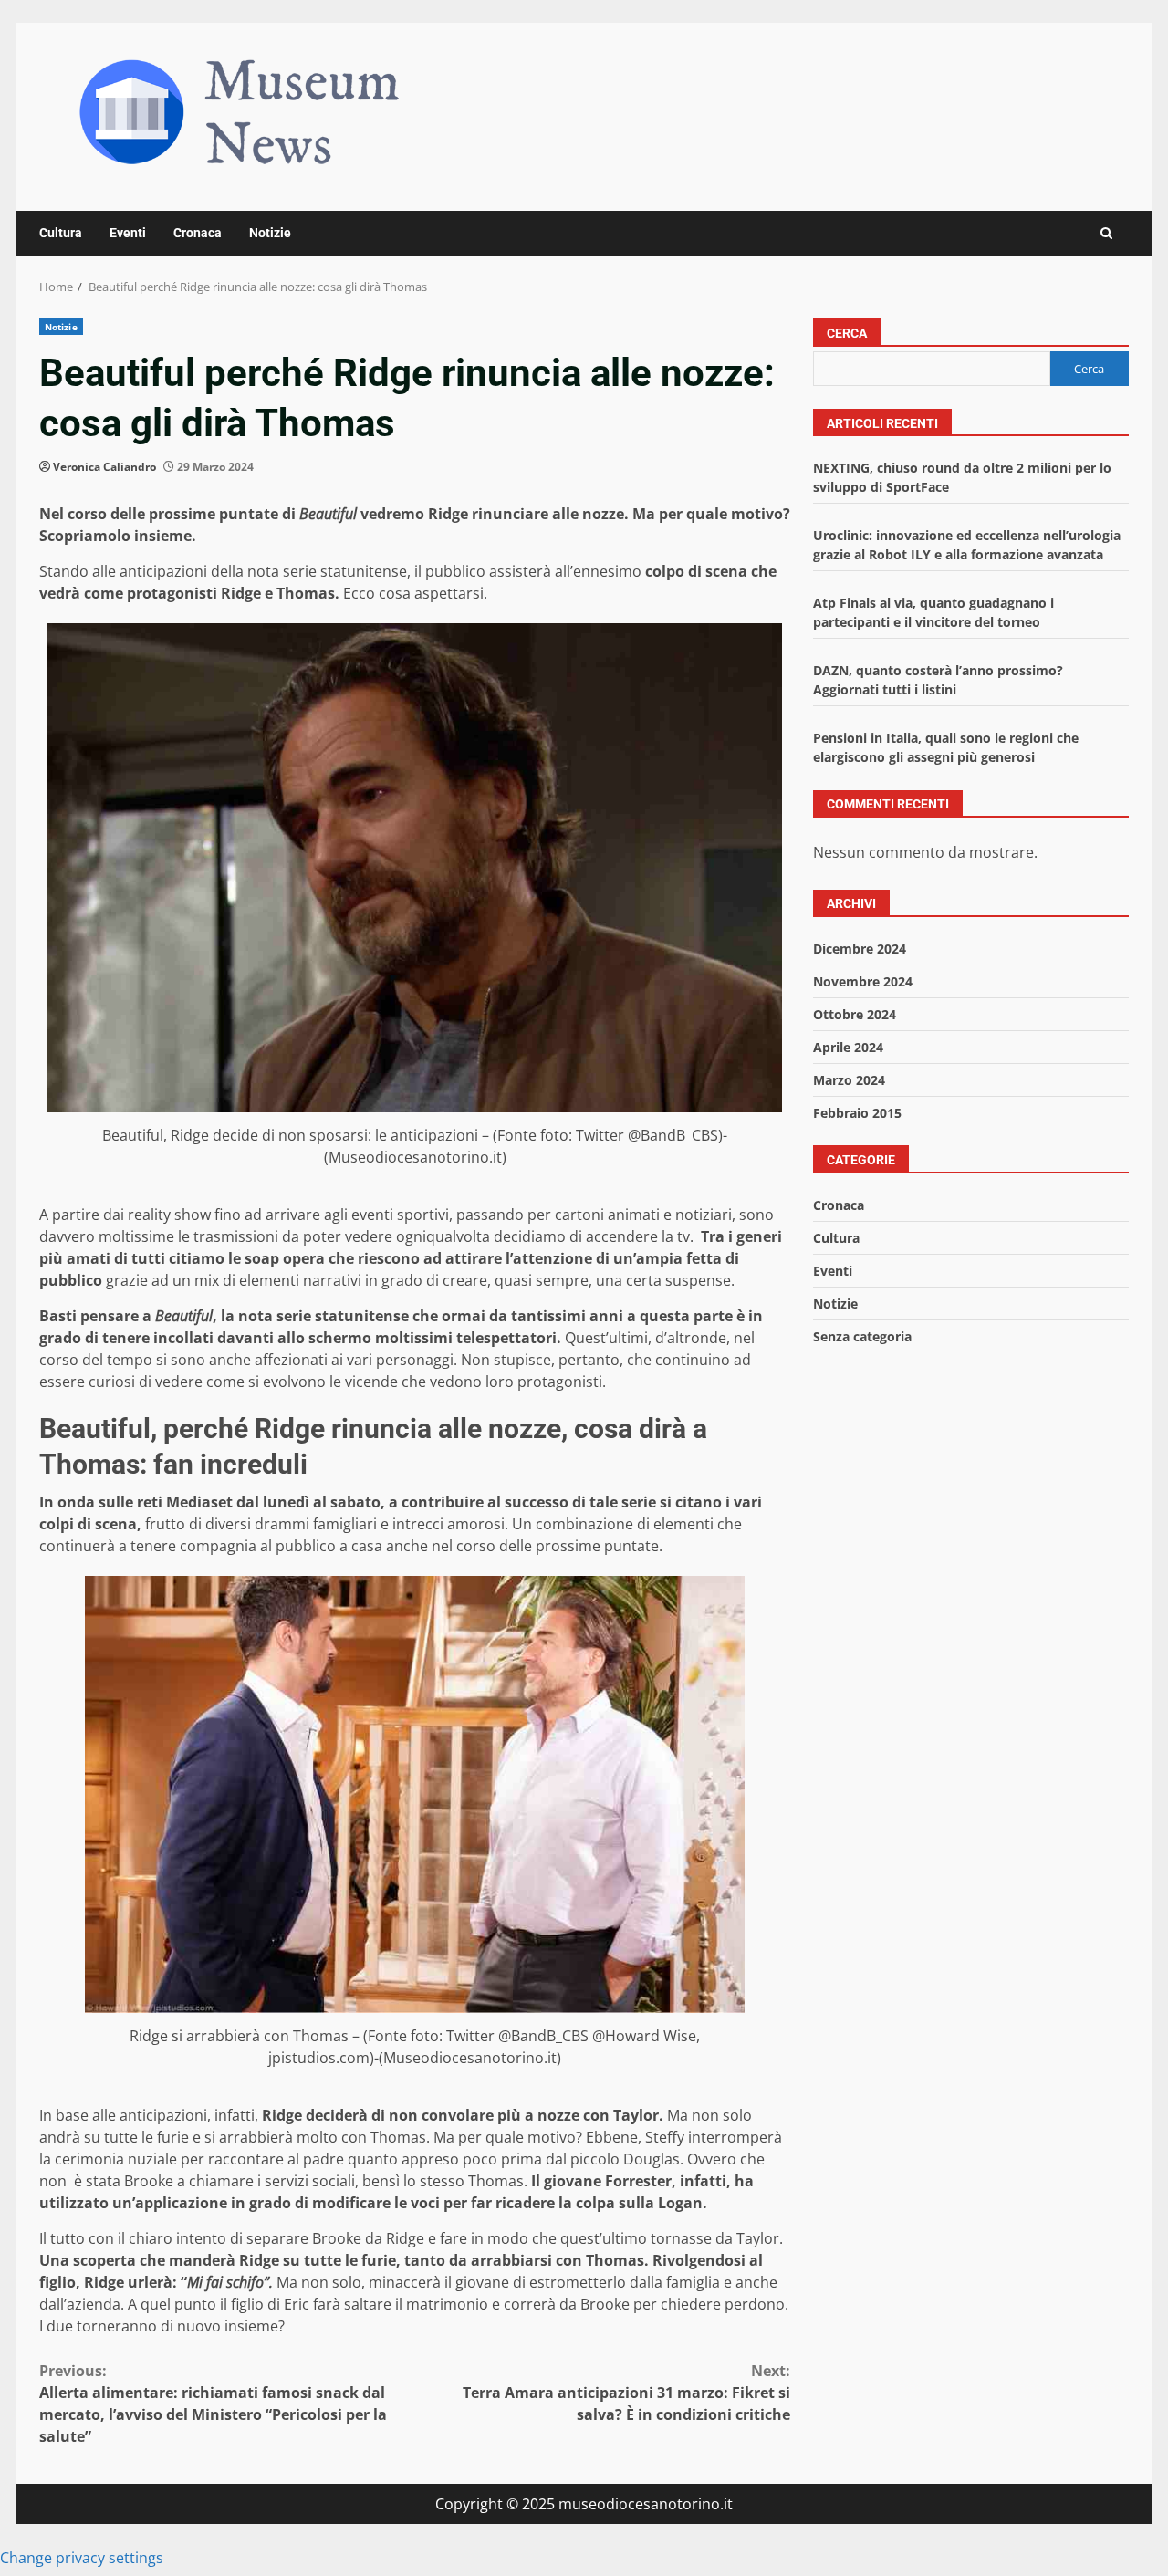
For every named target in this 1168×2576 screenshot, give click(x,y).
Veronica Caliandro (104, 467)
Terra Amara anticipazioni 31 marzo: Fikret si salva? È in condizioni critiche (626, 2393)
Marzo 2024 (849, 1080)
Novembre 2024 (863, 981)
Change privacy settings (82, 2558)
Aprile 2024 (848, 1047)
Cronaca (198, 233)
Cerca (847, 333)
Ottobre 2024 (855, 1014)
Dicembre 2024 (860, 949)
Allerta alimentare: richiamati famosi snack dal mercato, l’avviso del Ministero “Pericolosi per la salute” (213, 2404)
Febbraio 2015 (857, 1113)
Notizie (270, 233)
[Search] (1106, 233)
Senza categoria (862, 1336)
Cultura (61, 233)
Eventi (128, 233)
